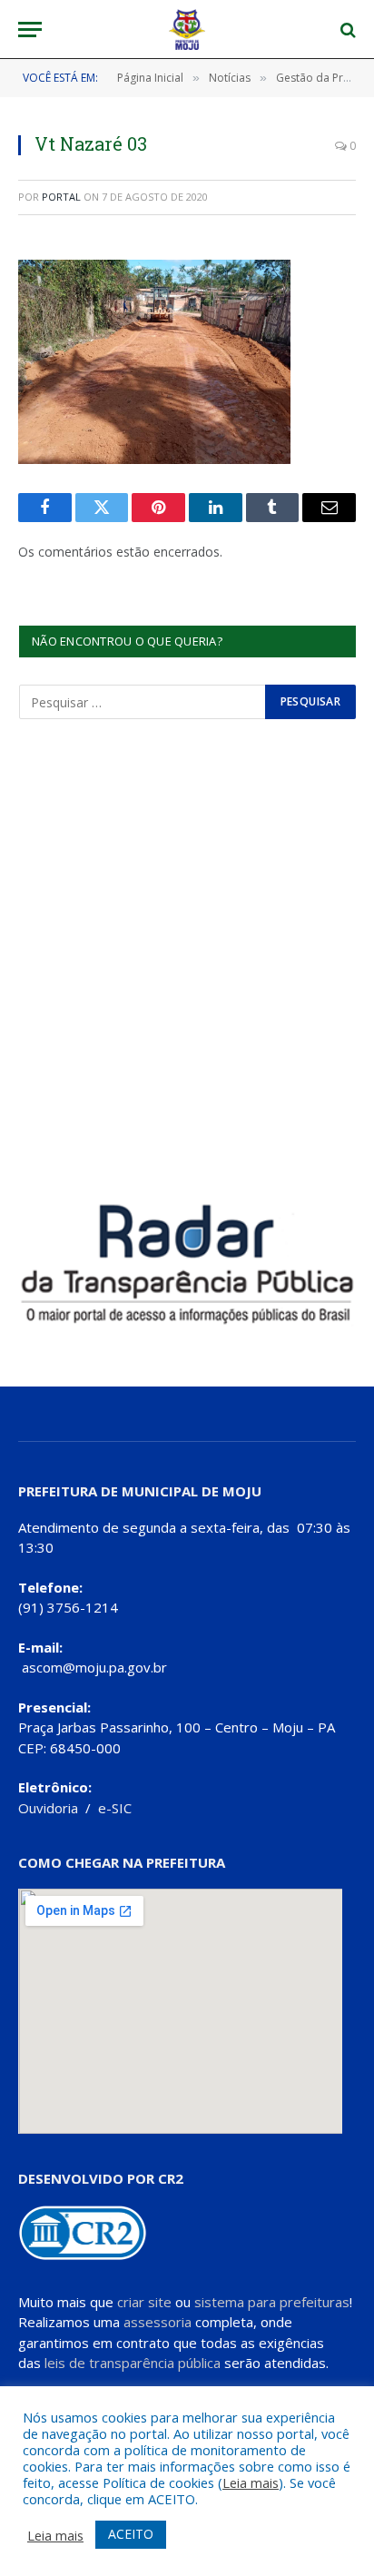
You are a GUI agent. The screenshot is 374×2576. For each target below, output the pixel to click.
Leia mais (251, 2482)
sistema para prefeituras (272, 2302)
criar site (144, 2302)
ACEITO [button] (131, 2534)
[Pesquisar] (346, 30)
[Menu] (30, 30)
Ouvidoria (48, 1808)
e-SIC (115, 1808)
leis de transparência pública (133, 2363)
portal (61, 197)
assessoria (157, 2322)
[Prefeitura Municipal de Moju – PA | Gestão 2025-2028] (187, 30)
